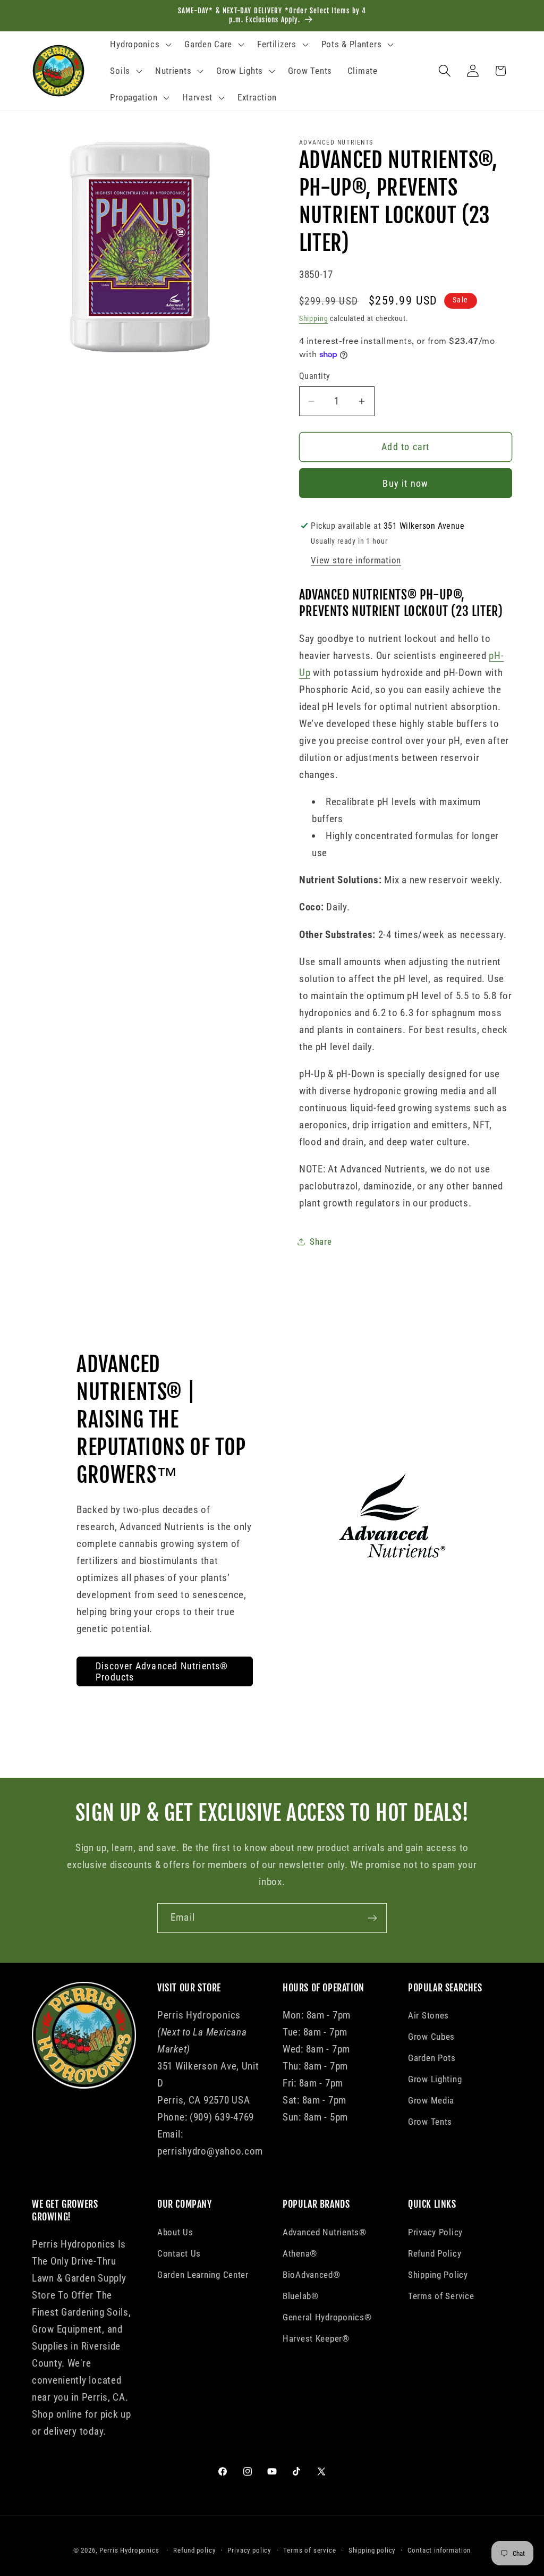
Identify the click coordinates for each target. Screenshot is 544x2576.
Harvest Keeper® (316, 2338)
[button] (140, 45)
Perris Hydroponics (129, 2550)
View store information (356, 560)
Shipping (314, 319)
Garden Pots (432, 2058)
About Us (175, 2232)
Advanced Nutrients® (325, 2232)
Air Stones (428, 2015)
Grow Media (431, 2100)
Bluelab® (301, 2296)
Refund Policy (435, 2253)
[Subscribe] (372, 1918)
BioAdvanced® (312, 2275)
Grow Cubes (431, 2037)
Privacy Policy (435, 2232)
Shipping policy (372, 2550)
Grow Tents (430, 2122)
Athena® (300, 2253)
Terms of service (309, 2550)
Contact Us (179, 2253)
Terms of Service (441, 2296)
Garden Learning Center (203, 2275)
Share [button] (321, 1241)
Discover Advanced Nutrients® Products (162, 1671)
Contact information (439, 2550)
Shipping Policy (438, 2275)
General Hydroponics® (327, 2317)
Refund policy (194, 2550)
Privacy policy (249, 2550)
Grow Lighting (435, 2079)
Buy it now (405, 483)
